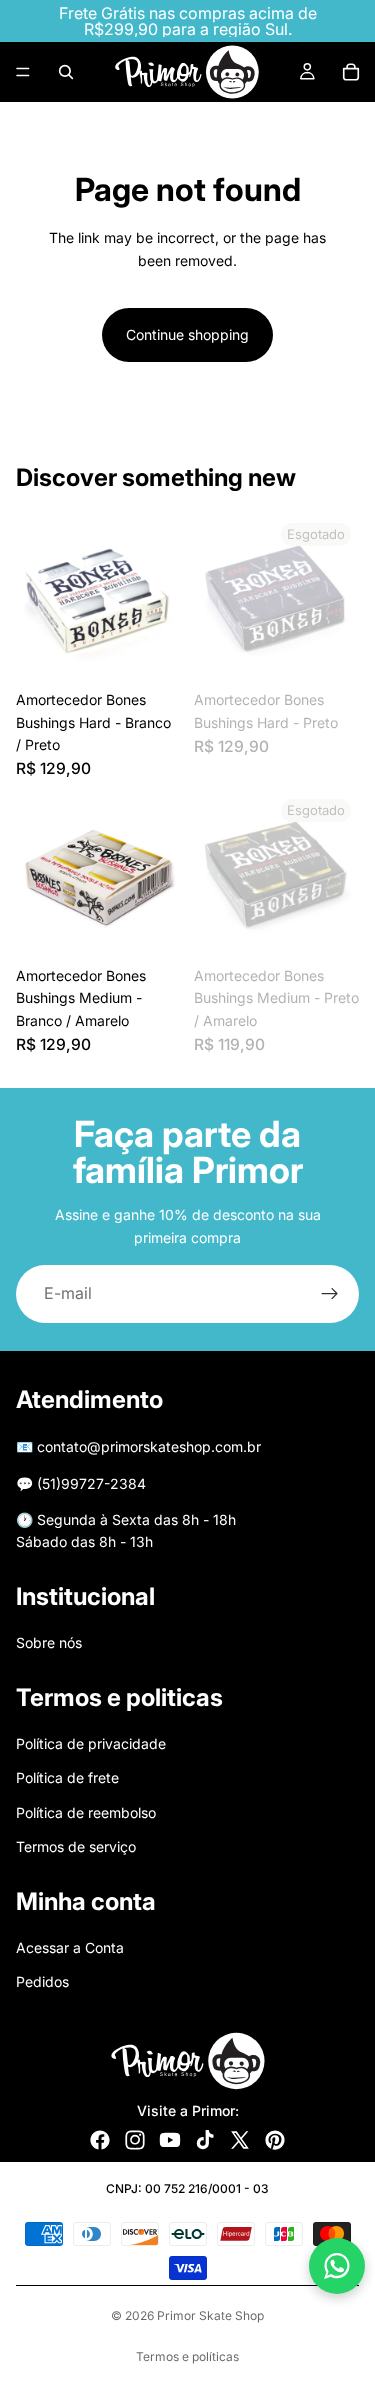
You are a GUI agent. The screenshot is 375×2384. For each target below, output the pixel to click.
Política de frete (67, 1778)
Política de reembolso (86, 1812)
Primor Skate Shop (210, 2315)
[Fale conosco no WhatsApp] (337, 2266)
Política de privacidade (91, 1743)
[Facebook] (100, 2140)
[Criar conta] (330, 1294)
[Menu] (23, 72)
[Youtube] (170, 2140)
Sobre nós (49, 1642)
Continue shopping (187, 334)
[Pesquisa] (66, 72)
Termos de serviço (76, 1846)
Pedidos (42, 1981)
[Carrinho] (351, 72)
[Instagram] (135, 2140)
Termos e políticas (187, 2356)
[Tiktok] (205, 2140)
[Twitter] (240, 2140)
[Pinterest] (275, 2140)
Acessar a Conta (70, 1947)
